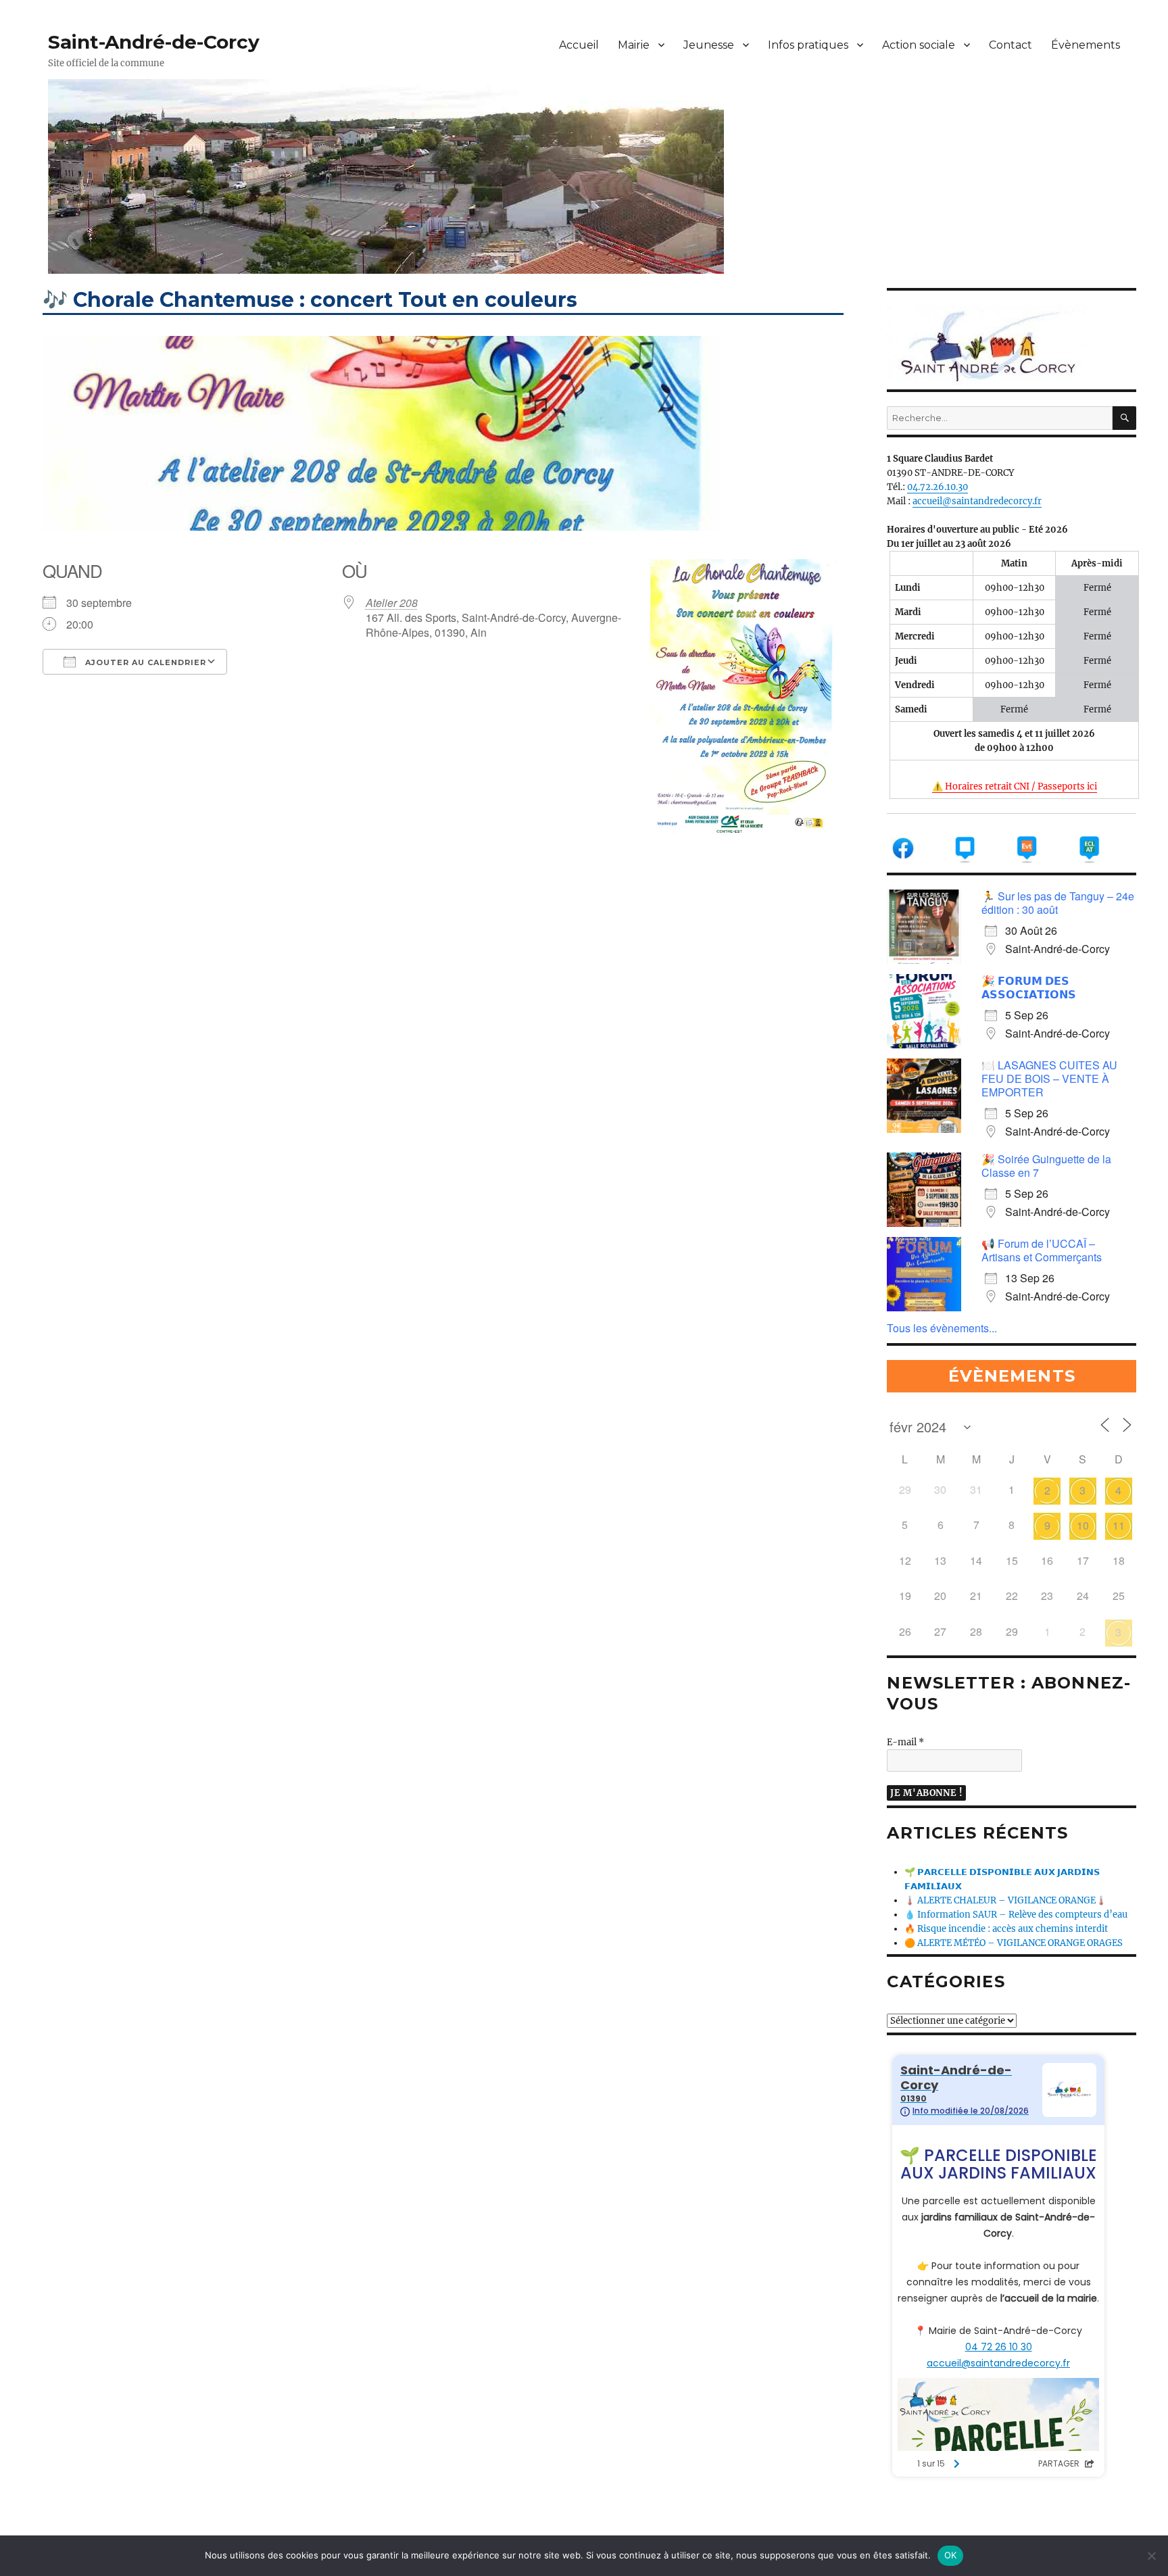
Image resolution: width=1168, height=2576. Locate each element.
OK (951, 2555)
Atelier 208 (392, 603)
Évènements (1086, 45)
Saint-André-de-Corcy (154, 42)
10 (1083, 1525)
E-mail (905, 1742)
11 (1119, 1525)
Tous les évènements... (942, 1328)
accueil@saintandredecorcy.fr (977, 501)
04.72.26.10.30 (938, 487)
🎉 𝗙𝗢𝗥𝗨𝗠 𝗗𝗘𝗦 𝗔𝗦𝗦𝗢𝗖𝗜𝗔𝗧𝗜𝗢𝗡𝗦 (1029, 987)
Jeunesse (709, 45)
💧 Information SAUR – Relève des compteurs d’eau (1016, 1915)
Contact (1011, 45)
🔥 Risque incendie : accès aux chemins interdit (1006, 1929)
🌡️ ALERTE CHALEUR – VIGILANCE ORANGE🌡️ (1005, 1900)
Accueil (579, 45)
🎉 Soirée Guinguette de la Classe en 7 (1046, 1166)
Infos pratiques (808, 45)
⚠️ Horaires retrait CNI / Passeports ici (1015, 786)
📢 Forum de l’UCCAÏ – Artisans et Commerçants (1042, 1250)
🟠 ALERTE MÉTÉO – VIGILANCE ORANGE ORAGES (1014, 1943)
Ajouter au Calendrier (144, 662)
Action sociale (919, 45)
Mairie (634, 45)
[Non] (1151, 2556)
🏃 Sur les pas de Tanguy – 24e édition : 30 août (1058, 903)
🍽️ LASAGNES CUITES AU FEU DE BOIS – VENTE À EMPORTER (1049, 1078)
